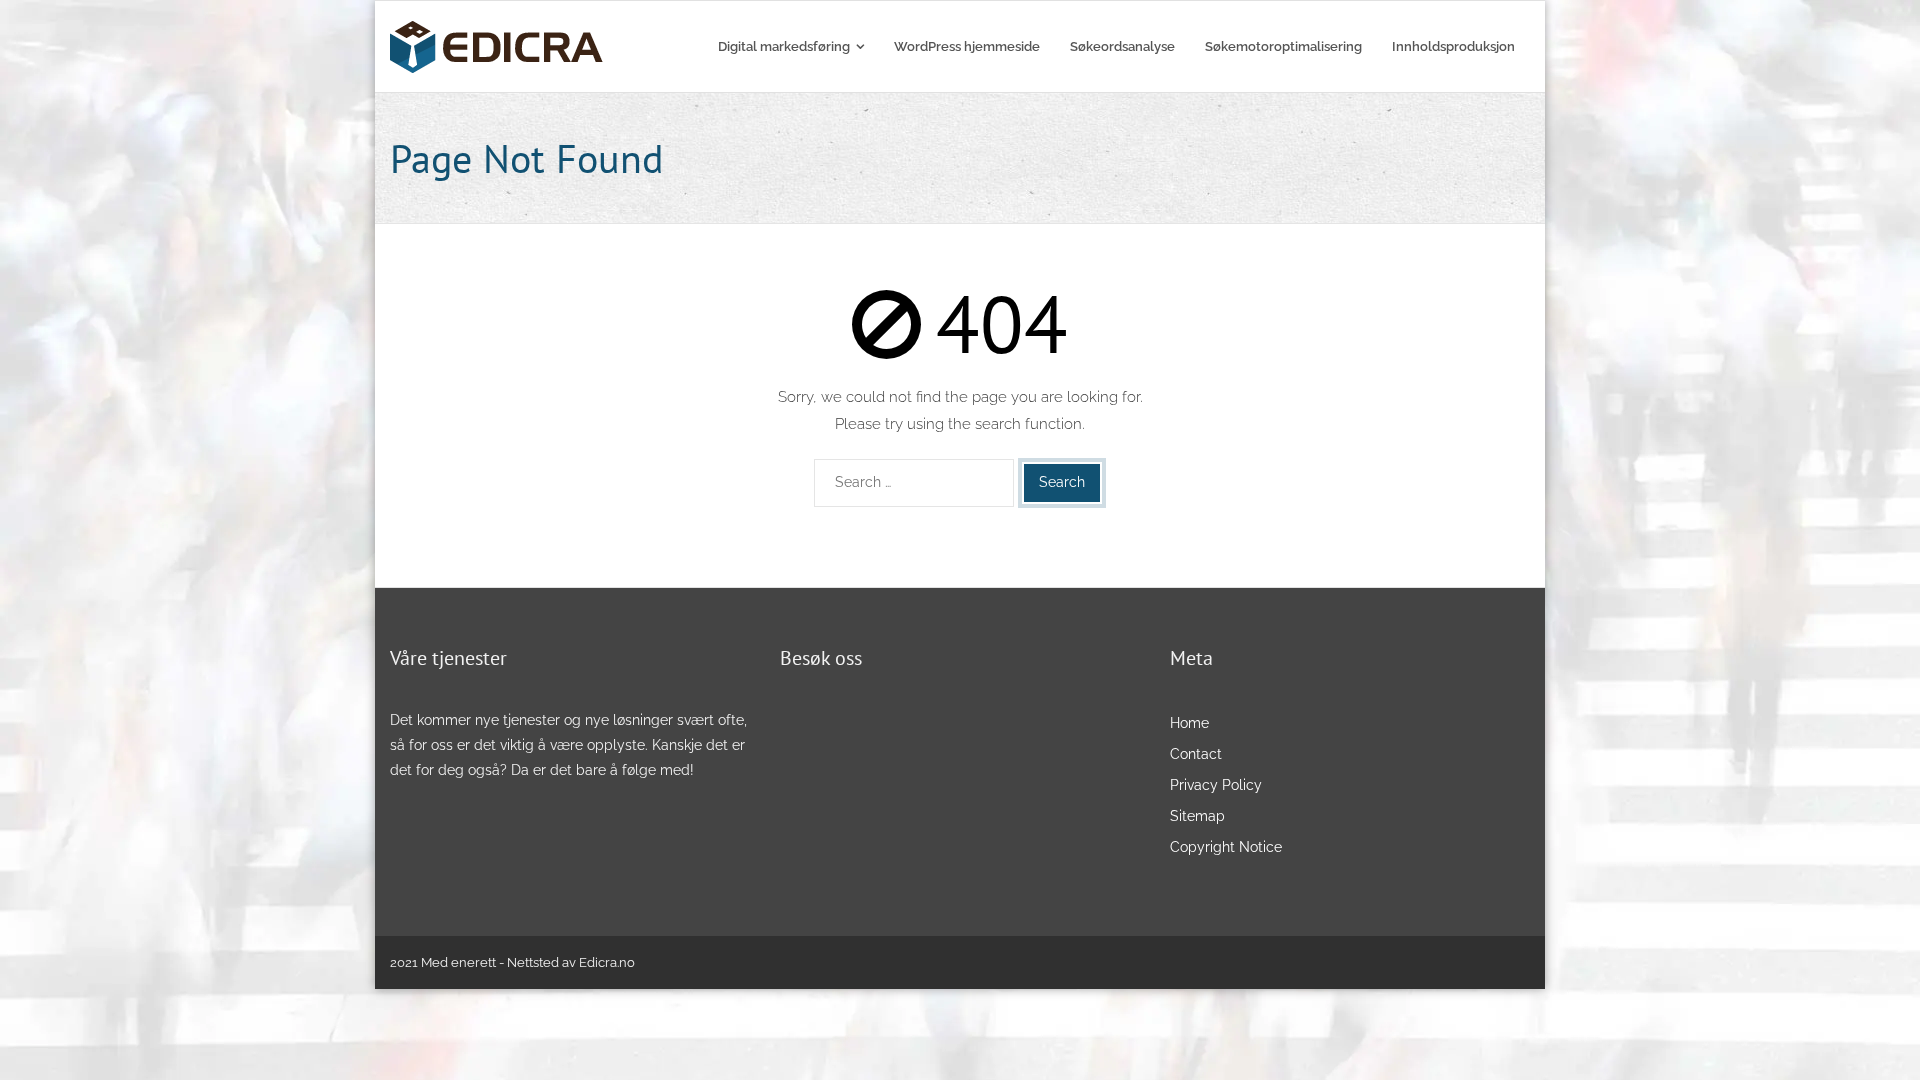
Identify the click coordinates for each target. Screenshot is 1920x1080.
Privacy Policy (1218, 785)
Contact (1196, 754)
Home (1189, 723)
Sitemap (1197, 816)
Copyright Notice (1226, 847)
